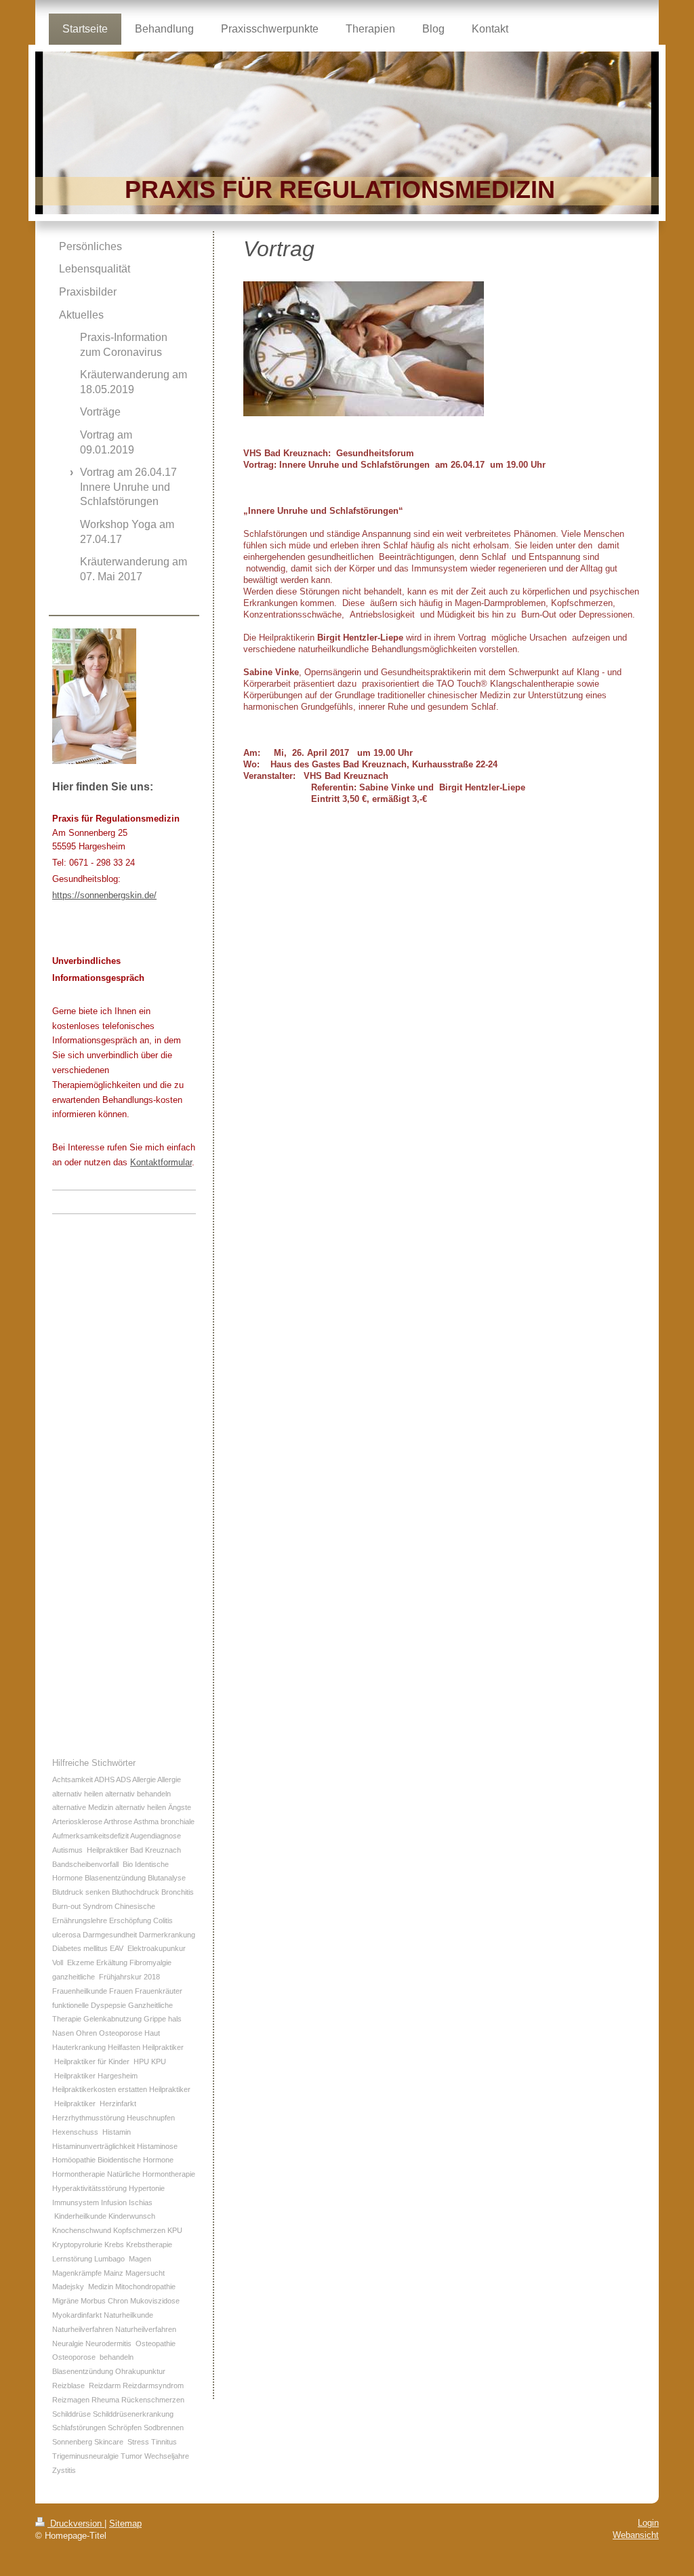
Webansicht (636, 2535)
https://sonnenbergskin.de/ (104, 895)
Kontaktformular (161, 1162)
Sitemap (125, 2523)
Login (648, 2523)
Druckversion (76, 2523)
